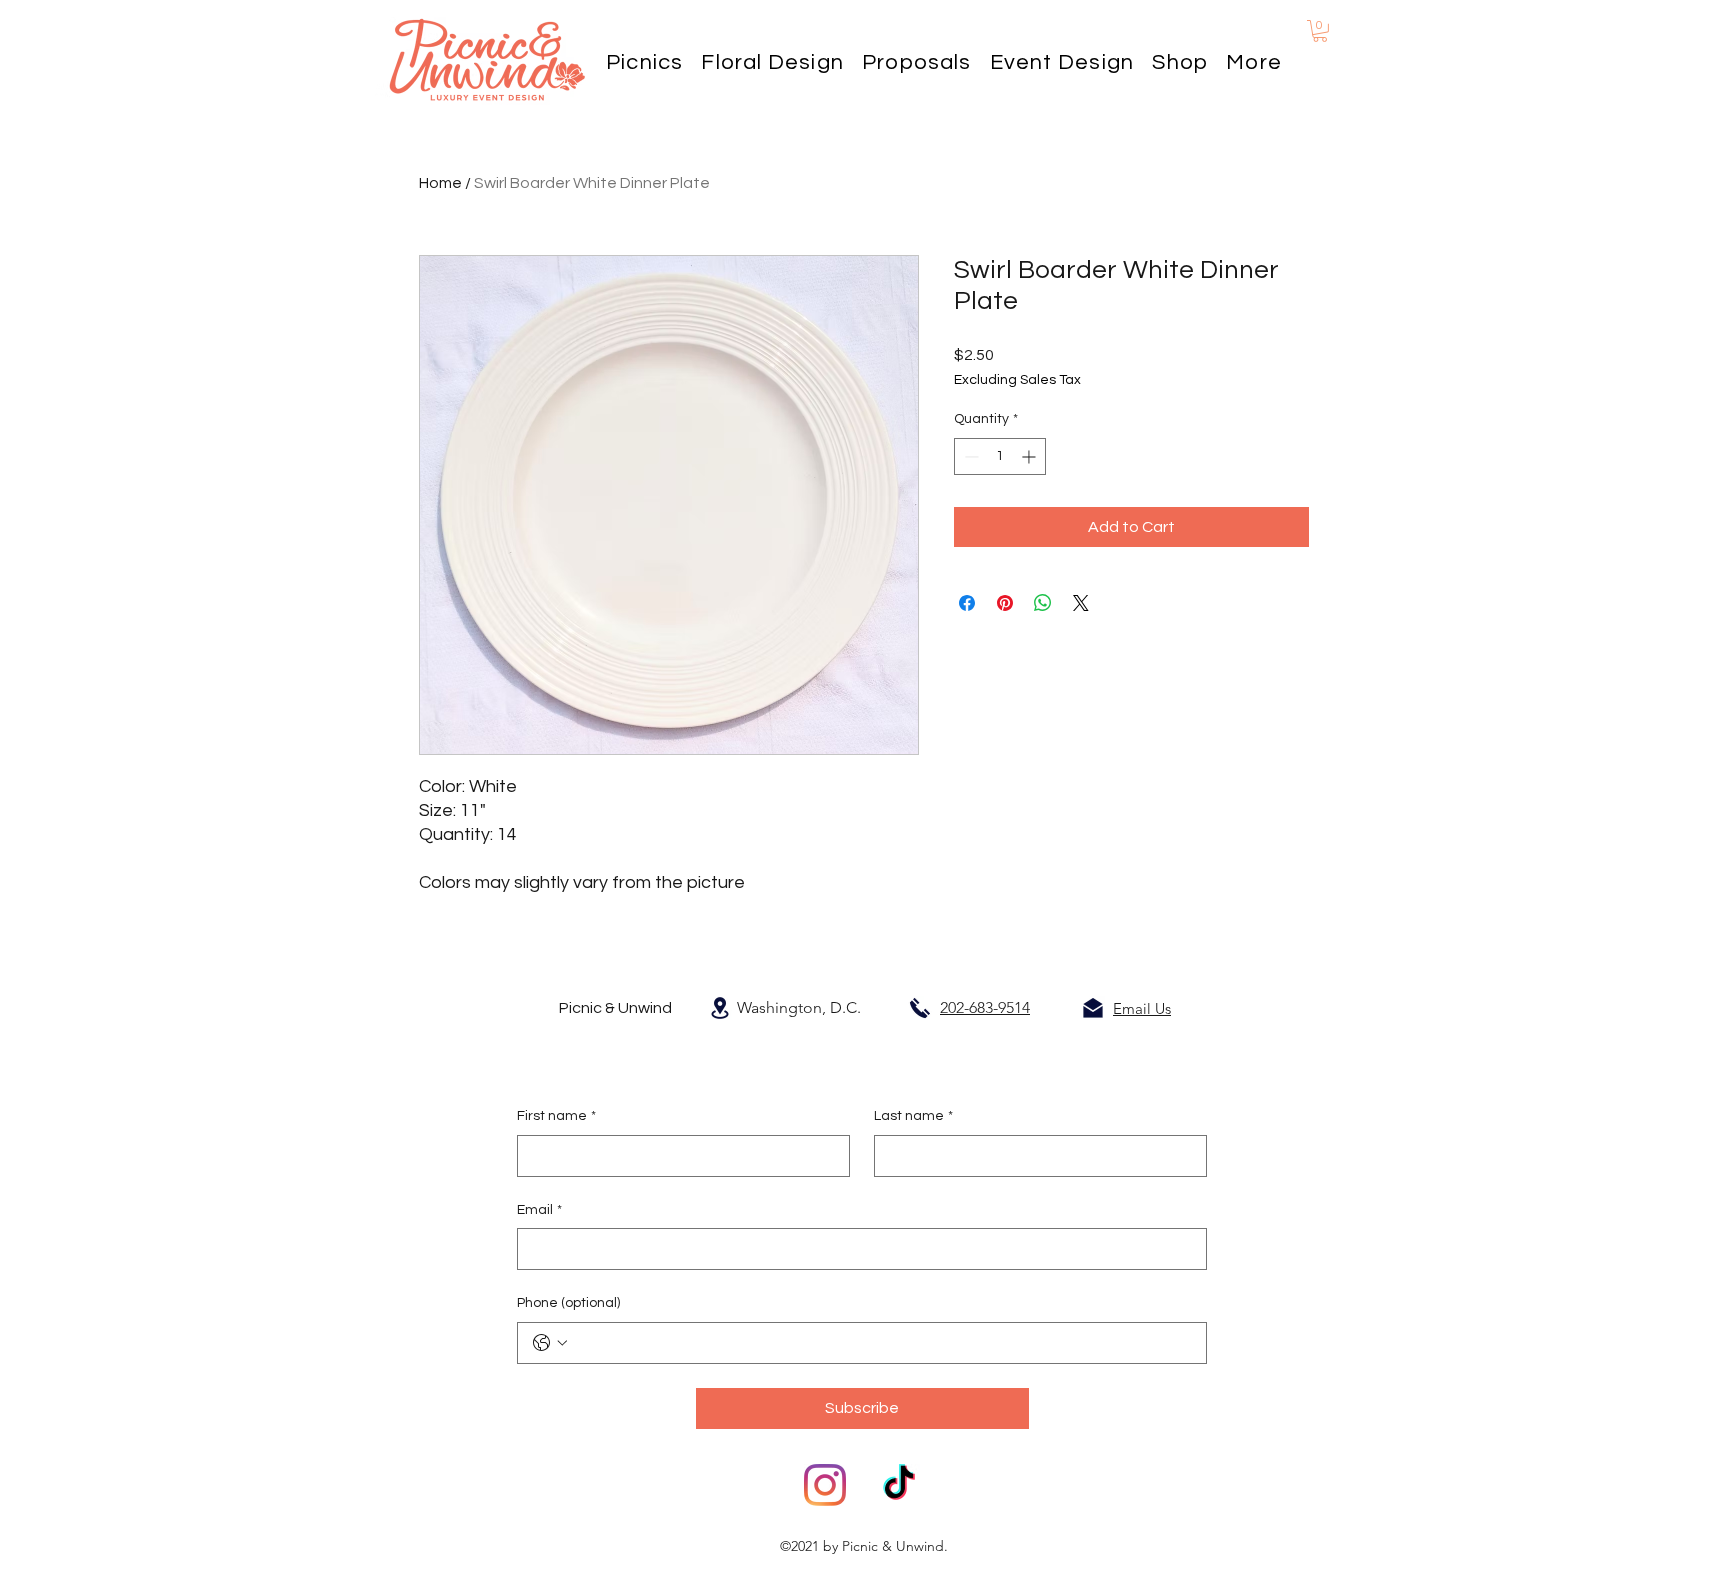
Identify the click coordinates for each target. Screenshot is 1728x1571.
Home (440, 183)
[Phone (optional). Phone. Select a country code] (550, 1343)
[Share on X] (1081, 603)
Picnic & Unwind (615, 1008)
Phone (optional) (568, 1303)
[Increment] (1030, 456)
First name (556, 1116)
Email (539, 1210)
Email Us (1142, 1008)
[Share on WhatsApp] (1043, 603)
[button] (1254, 62)
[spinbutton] (1000, 456)
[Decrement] (969, 456)
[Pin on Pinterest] (1005, 603)
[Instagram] (825, 1485)
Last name (913, 1116)
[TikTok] (899, 1485)
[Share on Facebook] (967, 603)
